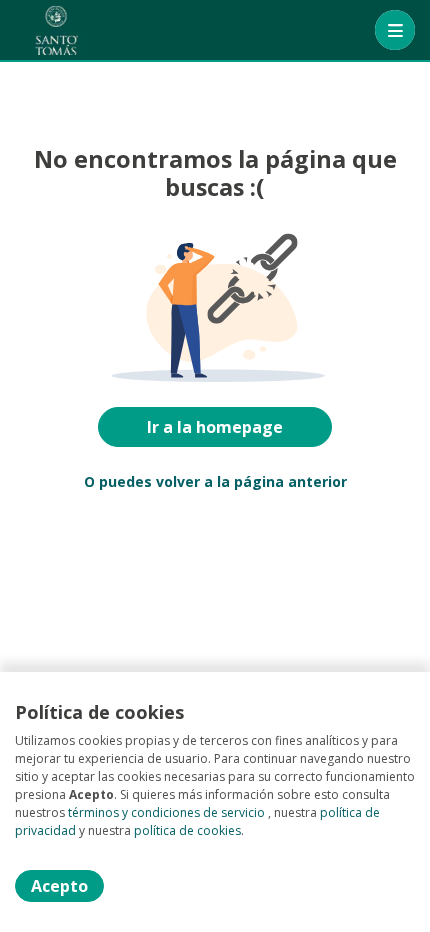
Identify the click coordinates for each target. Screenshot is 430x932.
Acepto (59, 886)
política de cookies (187, 830)
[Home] (56, 30)
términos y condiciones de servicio (166, 812)
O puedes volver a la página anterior (215, 481)
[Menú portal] (395, 30)
